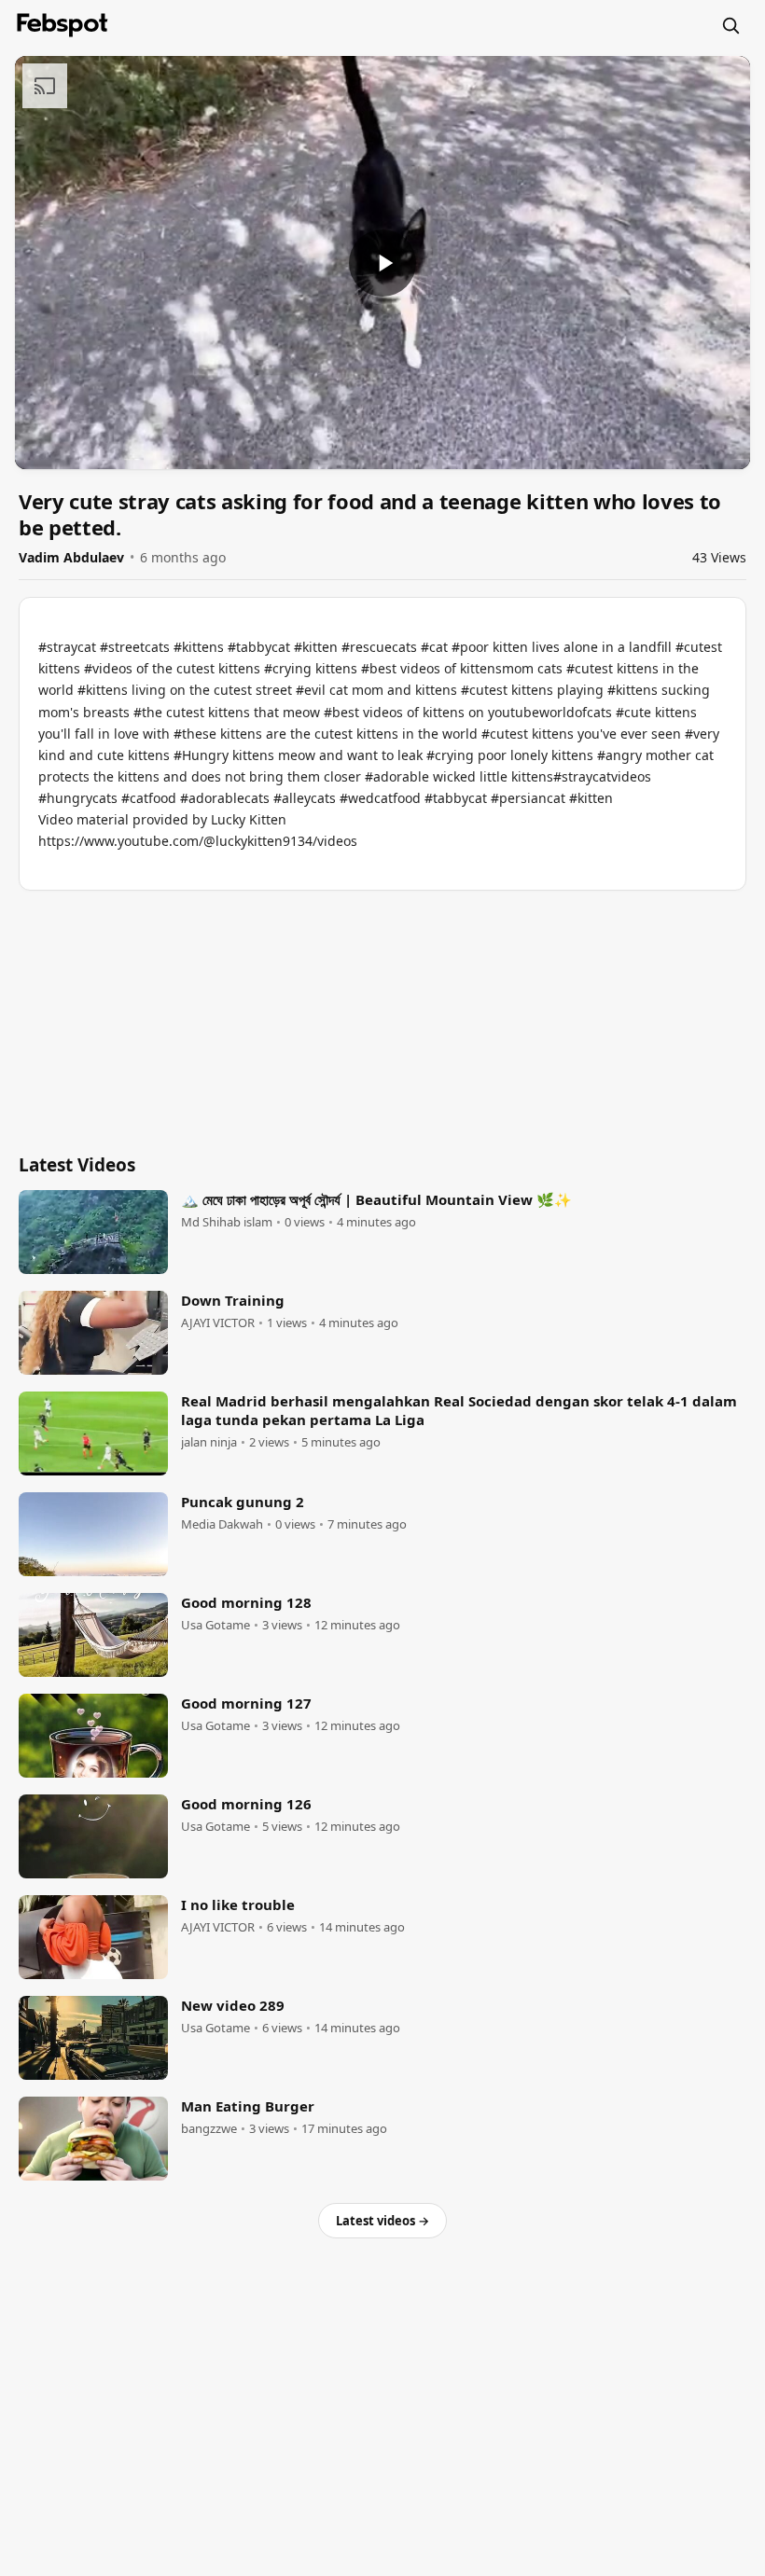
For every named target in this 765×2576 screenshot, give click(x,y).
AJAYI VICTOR (218, 1323)
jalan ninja (209, 1442)
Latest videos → (382, 2221)
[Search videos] (730, 25)
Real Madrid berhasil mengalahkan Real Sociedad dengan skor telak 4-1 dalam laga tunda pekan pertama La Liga (459, 1410)
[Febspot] (63, 25)
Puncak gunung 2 (243, 1502)
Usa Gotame (216, 1625)
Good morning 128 (246, 1602)
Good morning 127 (246, 1703)
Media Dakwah (222, 1524)
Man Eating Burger (248, 2106)
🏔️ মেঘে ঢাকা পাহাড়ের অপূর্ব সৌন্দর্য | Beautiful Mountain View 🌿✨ (376, 1199)
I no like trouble (238, 1904)
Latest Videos (77, 1165)
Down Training (233, 1300)
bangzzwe (209, 2129)
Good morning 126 (246, 1804)
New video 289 (233, 2005)
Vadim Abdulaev (71, 557)
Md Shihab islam (227, 1222)
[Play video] (382, 263)
